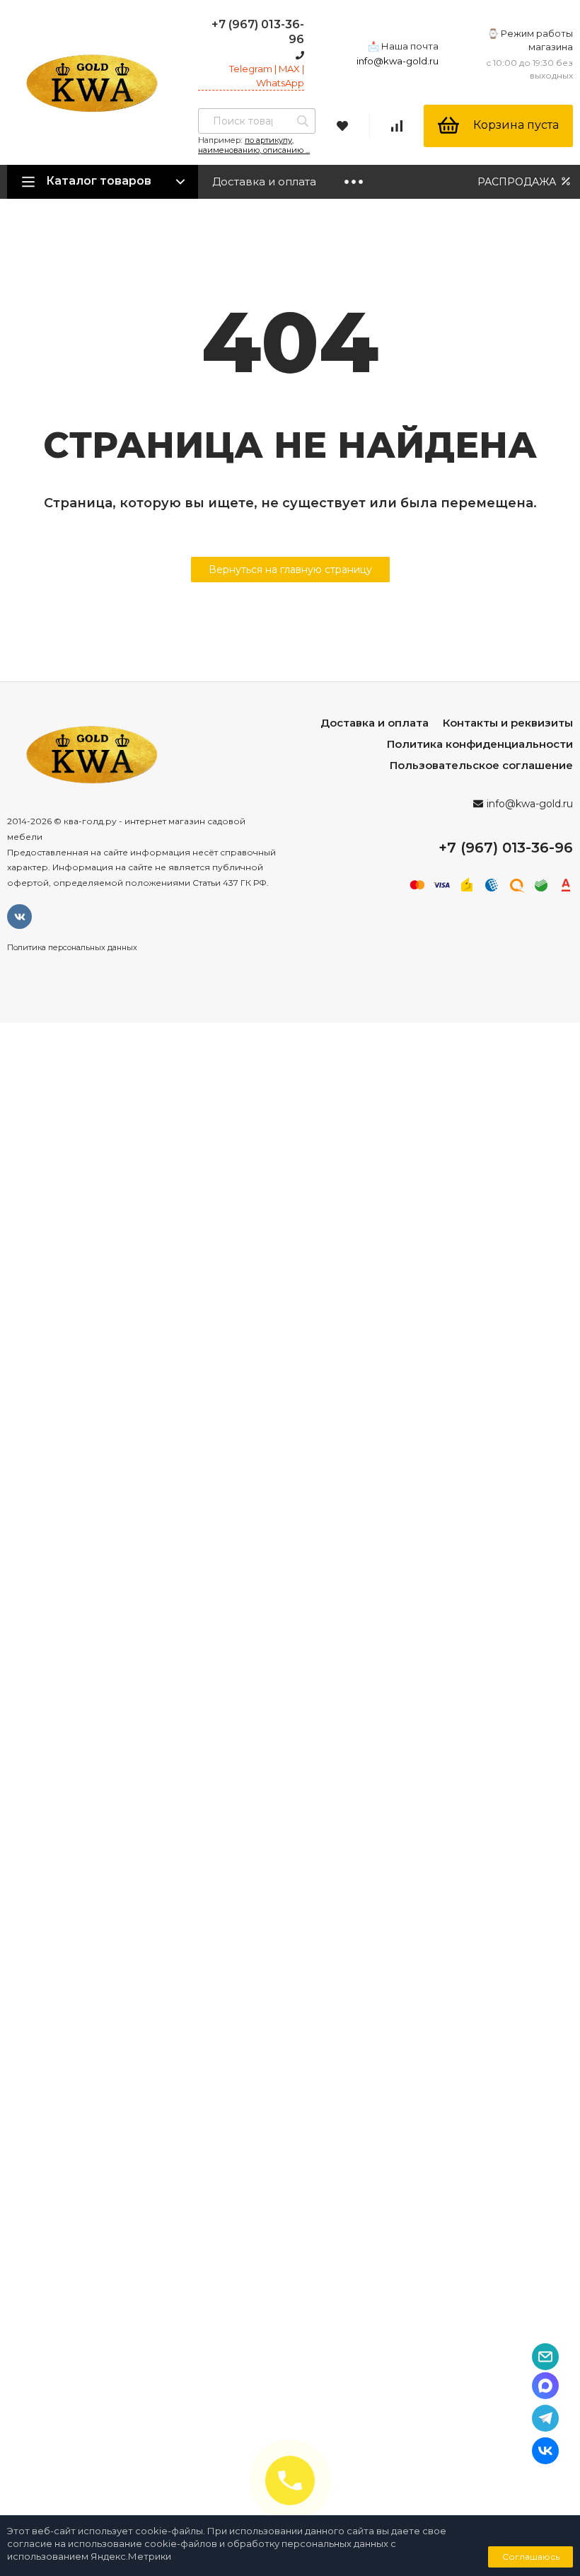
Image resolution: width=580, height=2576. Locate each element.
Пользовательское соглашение (481, 765)
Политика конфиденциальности (480, 744)
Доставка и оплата (264, 181)
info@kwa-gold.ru (398, 61)
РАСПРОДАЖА (518, 182)
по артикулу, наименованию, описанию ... (254, 145)
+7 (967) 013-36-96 (506, 848)
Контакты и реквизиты (508, 723)
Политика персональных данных (72, 947)
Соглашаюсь (531, 2557)
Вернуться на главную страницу (290, 570)
